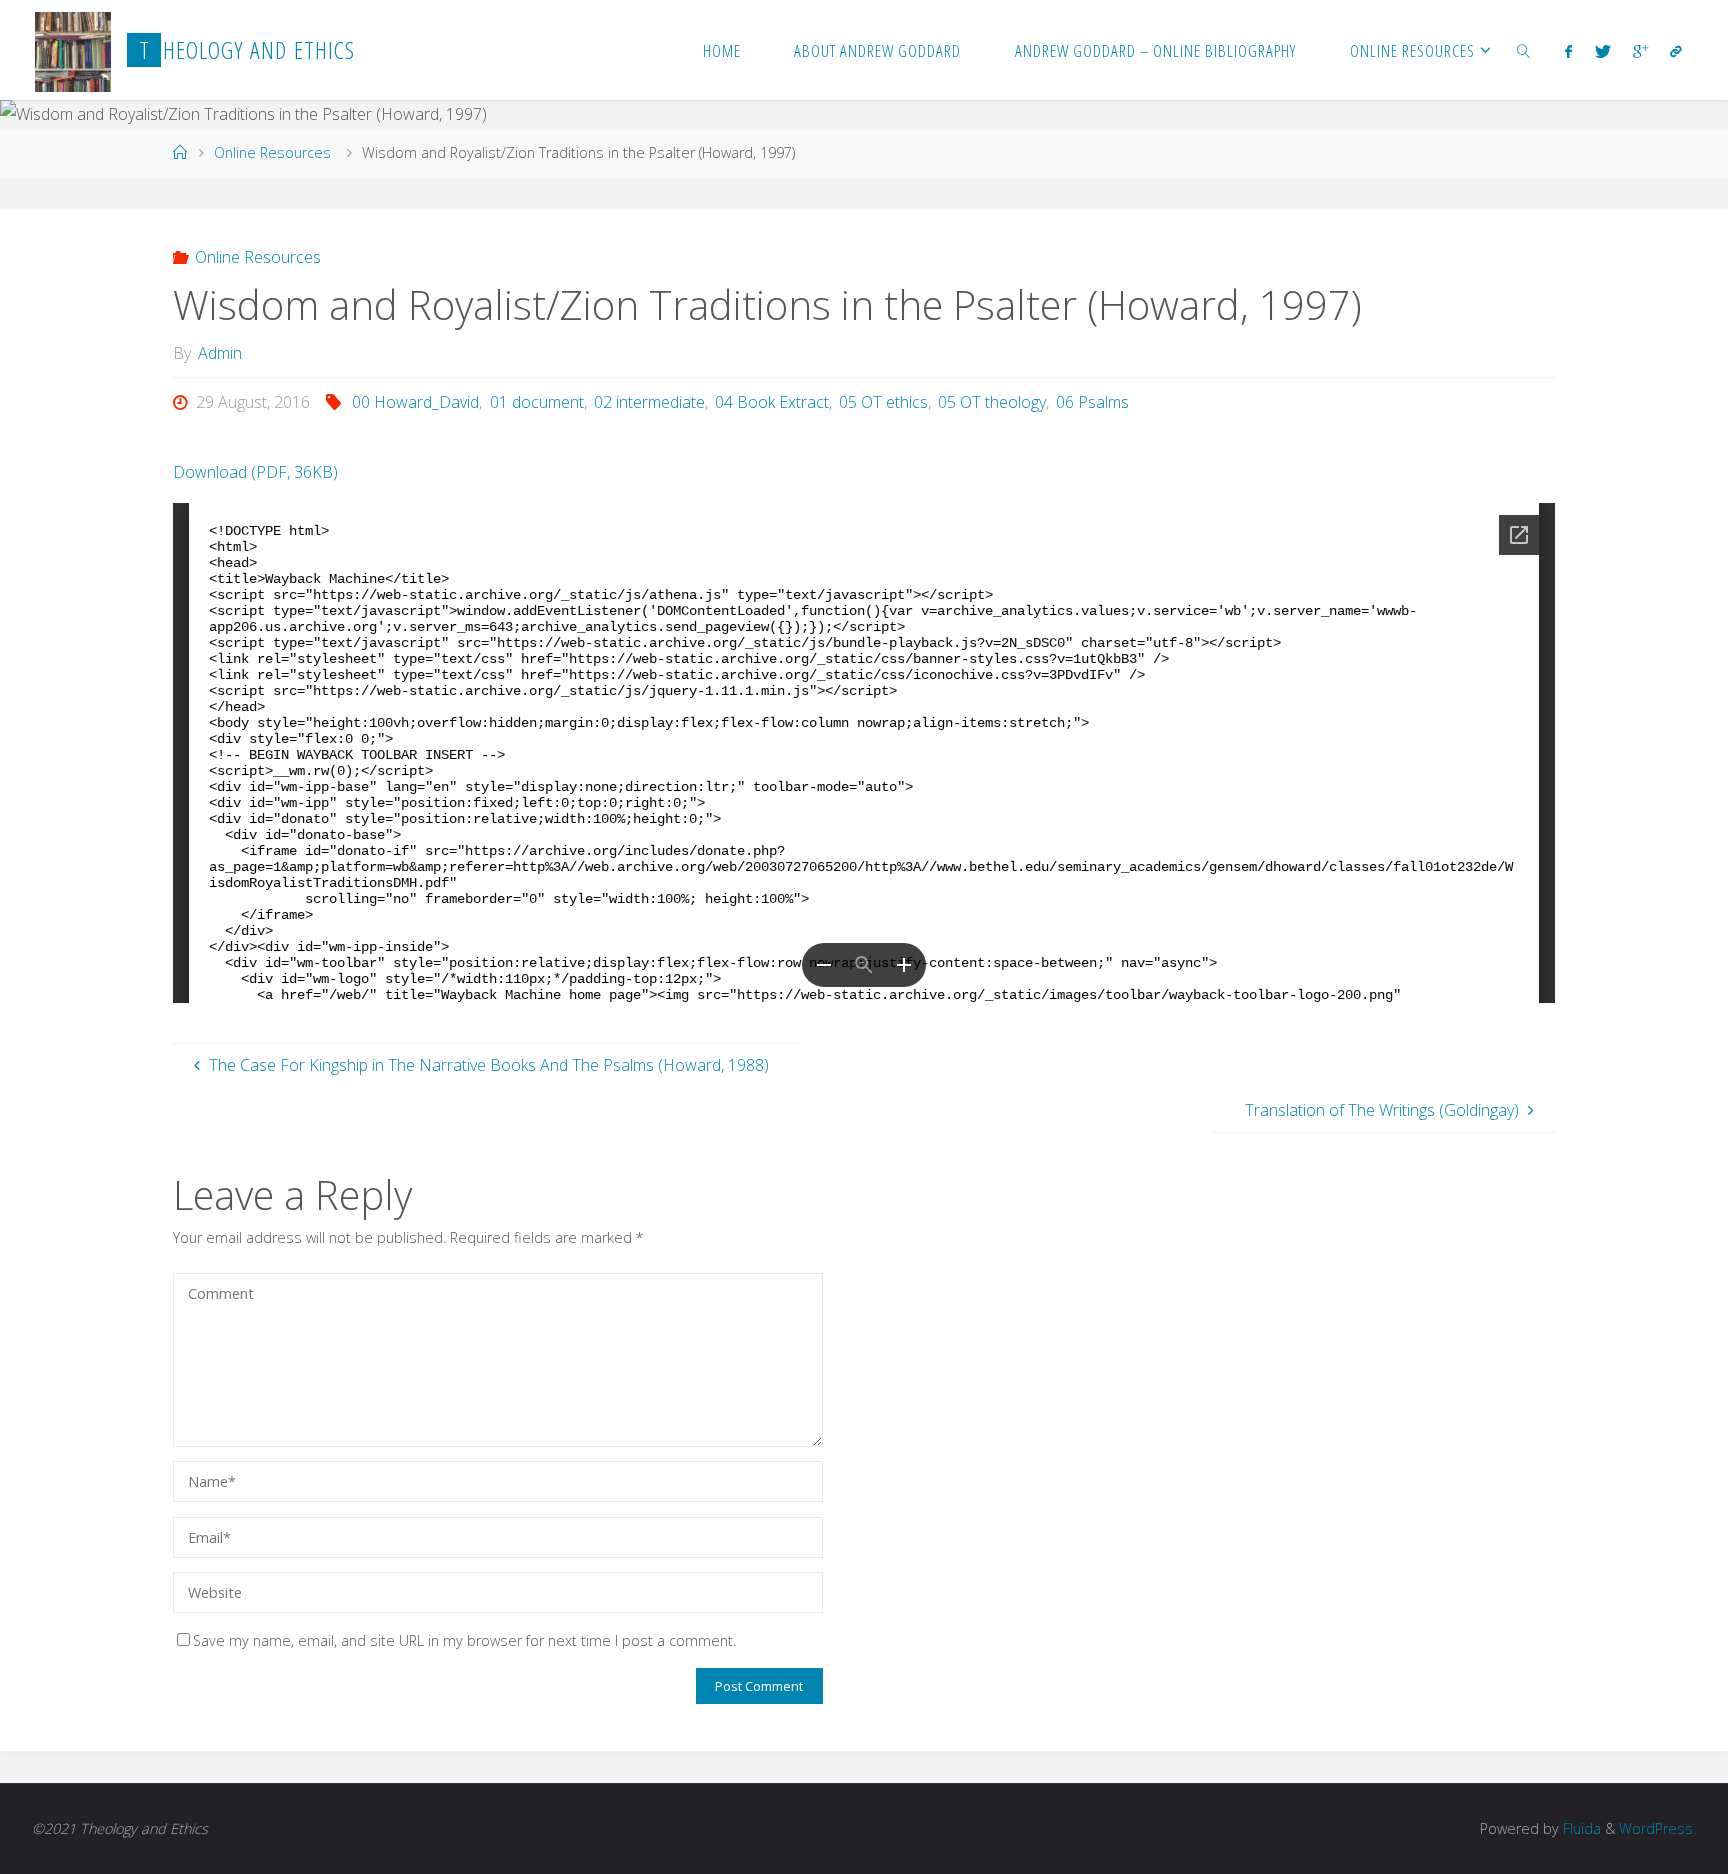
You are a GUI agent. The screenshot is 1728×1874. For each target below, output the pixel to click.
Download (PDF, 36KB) (255, 472)
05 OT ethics (883, 402)
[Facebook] (1568, 51)
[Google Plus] (1640, 51)
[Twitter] (1602, 51)
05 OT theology (992, 402)
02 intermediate (649, 402)
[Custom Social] (1676, 51)
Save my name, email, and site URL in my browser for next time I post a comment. (464, 1640)
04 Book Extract (772, 402)
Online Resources (272, 152)
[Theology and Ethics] (73, 50)
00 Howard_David (415, 402)
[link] (1524, 50)
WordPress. (1657, 1828)
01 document (536, 402)
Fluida (1580, 1828)
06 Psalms (1092, 402)
